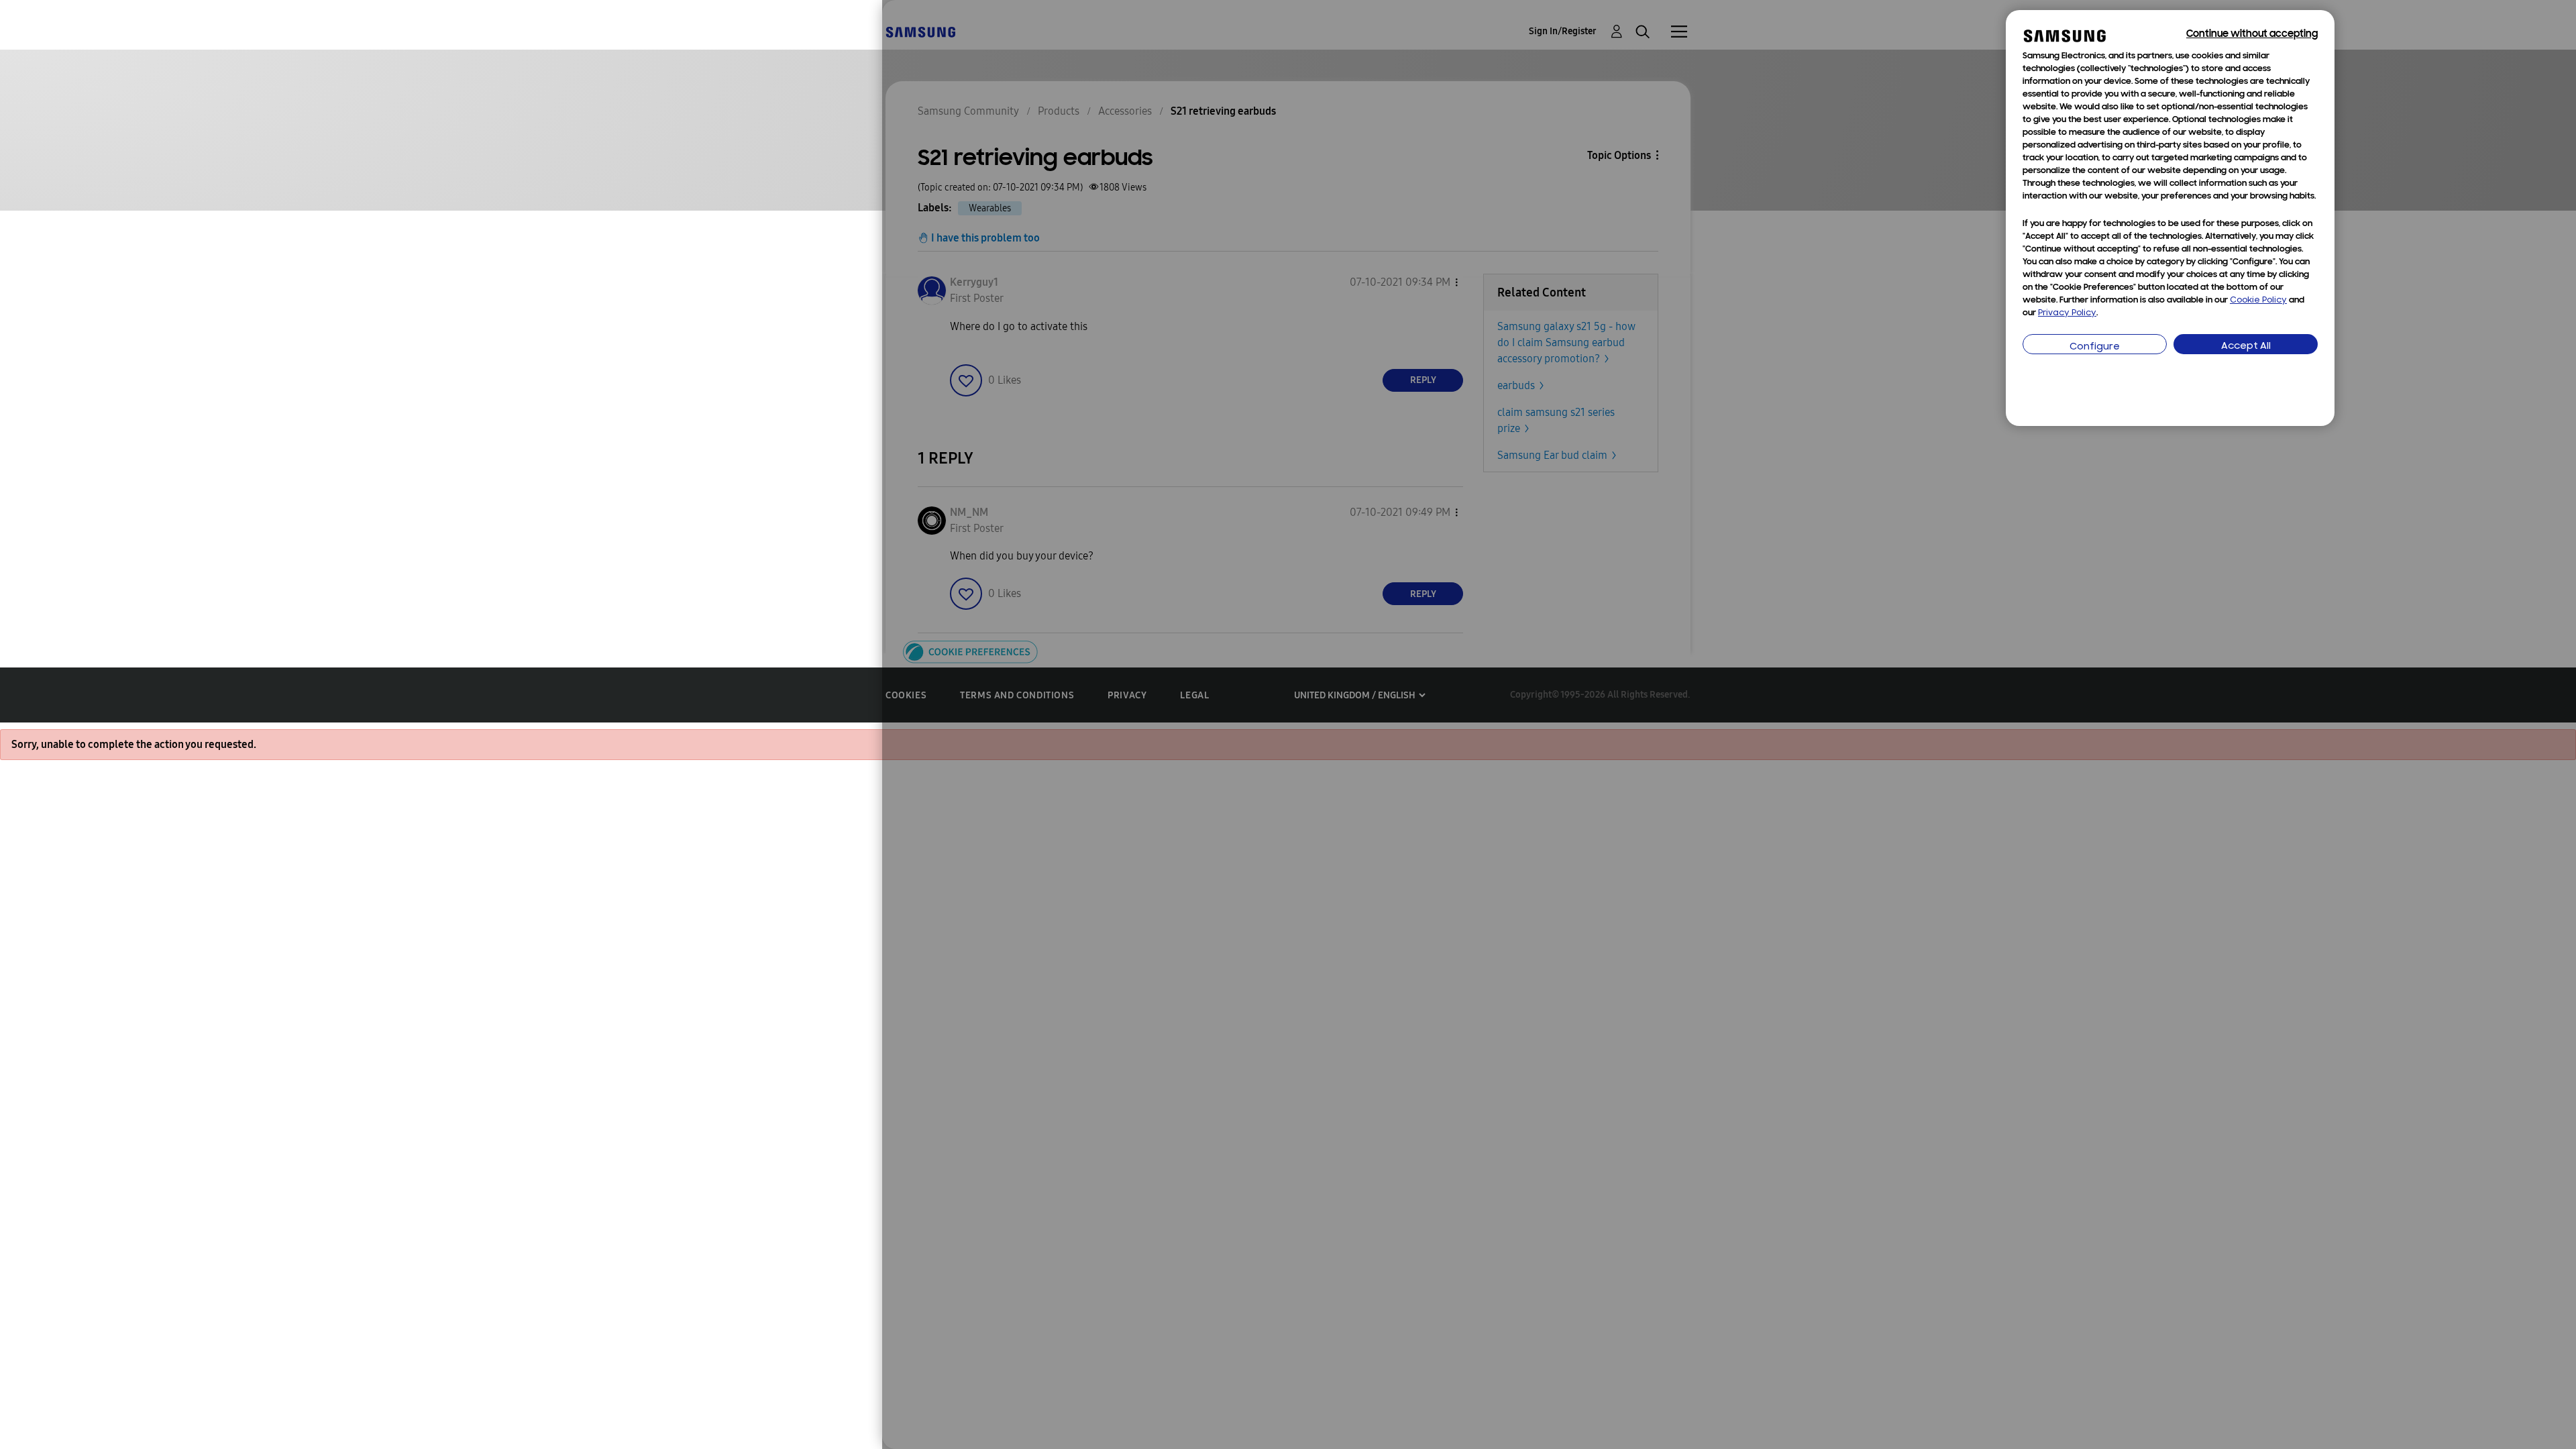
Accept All (2246, 346)
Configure (2095, 347)
